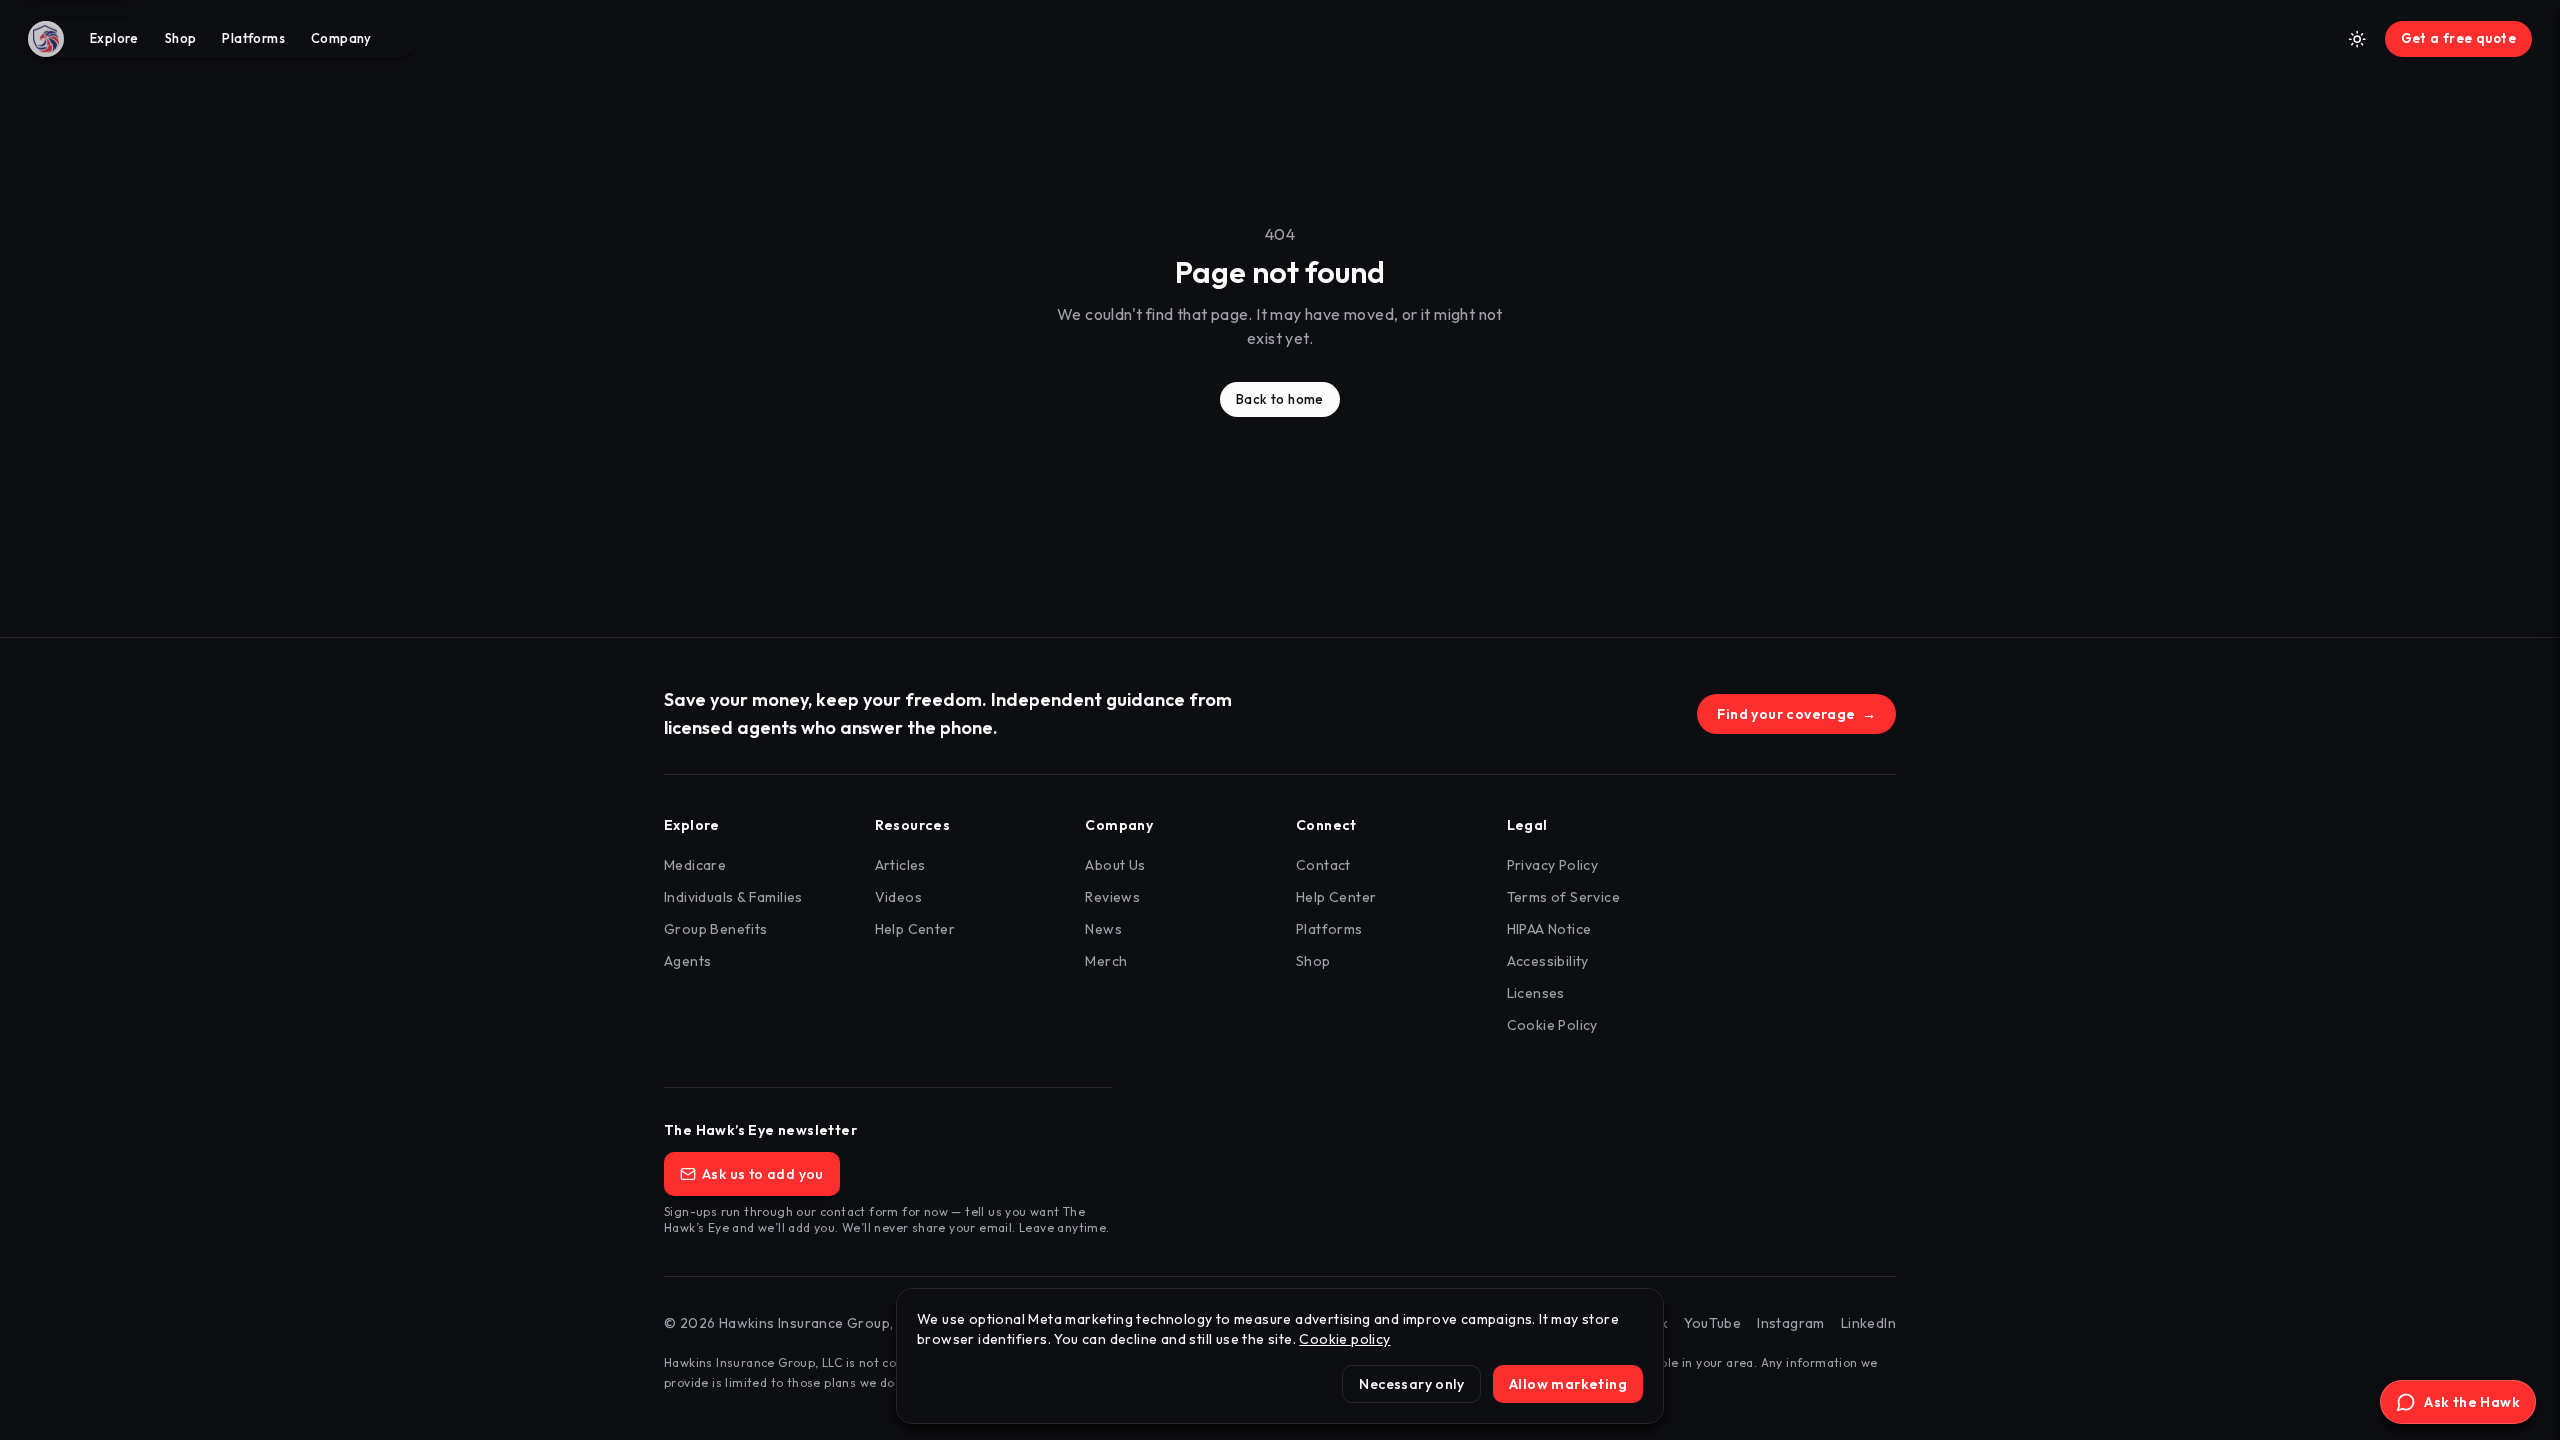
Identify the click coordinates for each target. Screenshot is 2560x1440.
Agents (687, 961)
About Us (1115, 865)
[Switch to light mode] (2357, 39)
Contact (1323, 865)
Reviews (1112, 897)
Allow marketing (1568, 1384)
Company (341, 38)
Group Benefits (716, 929)
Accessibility (1548, 961)
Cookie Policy (1552, 1025)
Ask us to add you (763, 1174)
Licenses (1536, 993)
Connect (1326, 825)
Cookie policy (1344, 1339)
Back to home (1280, 399)
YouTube (1712, 1323)
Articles (900, 865)
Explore (114, 38)
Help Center (915, 929)
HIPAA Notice (1549, 929)
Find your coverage (1796, 714)
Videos (898, 897)
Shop (181, 38)
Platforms (253, 38)
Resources (913, 825)
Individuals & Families (733, 897)
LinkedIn (1868, 1323)
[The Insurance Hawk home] (52, 39)
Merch (1106, 961)
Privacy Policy (1553, 865)
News (1103, 929)
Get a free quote (2458, 38)
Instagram (1791, 1323)
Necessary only (1411, 1384)
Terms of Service (1563, 897)
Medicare (695, 865)
